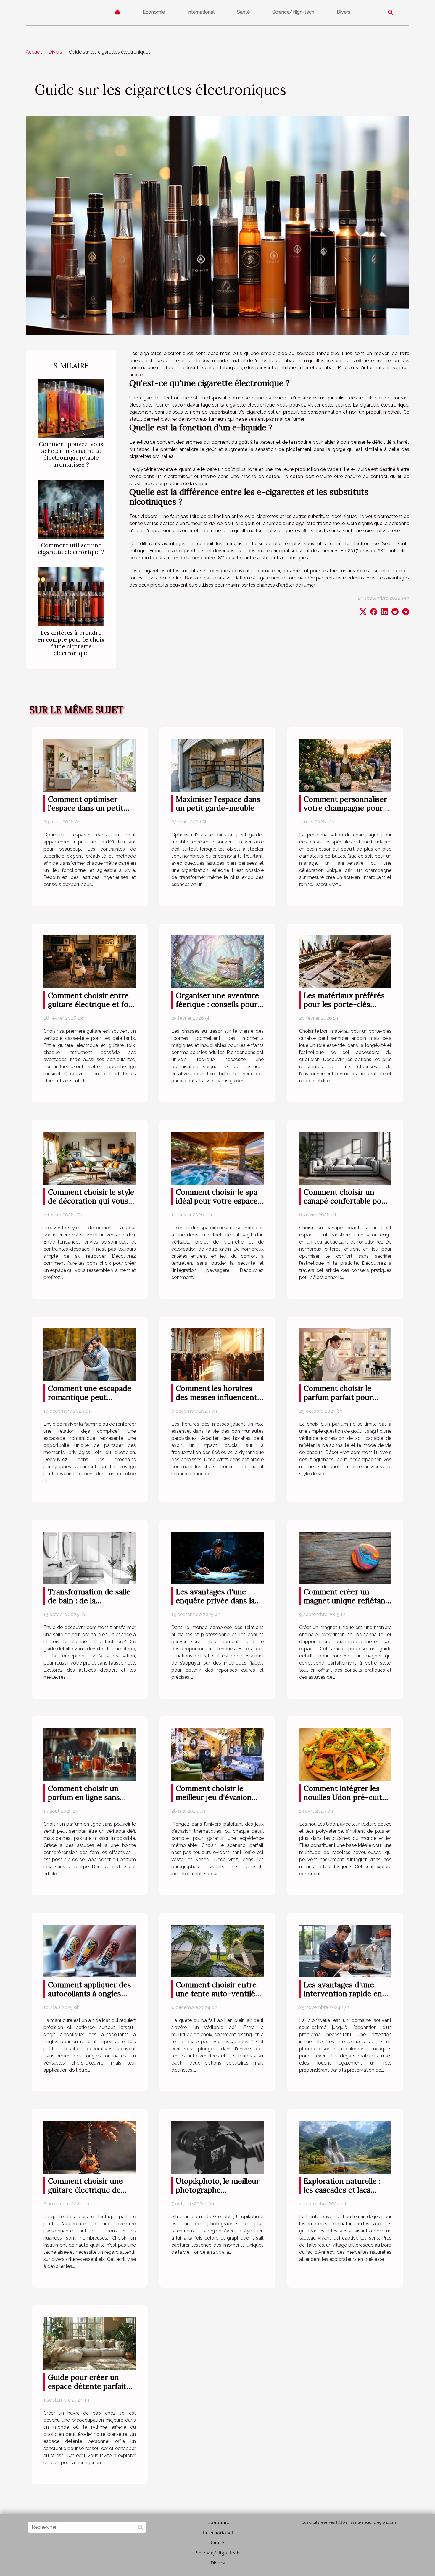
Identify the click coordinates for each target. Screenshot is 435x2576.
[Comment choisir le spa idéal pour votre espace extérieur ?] (217, 1158)
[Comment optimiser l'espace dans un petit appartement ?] (90, 765)
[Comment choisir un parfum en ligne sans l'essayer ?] (90, 1754)
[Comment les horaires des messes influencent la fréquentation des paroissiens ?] (217, 1354)
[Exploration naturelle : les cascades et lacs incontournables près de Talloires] (345, 2147)
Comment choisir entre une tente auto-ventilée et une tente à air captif (217, 1994)
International (201, 12)
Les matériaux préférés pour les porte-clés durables (344, 1004)
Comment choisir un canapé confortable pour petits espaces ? (346, 1201)
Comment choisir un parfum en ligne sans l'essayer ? (84, 1797)
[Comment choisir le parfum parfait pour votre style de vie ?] (345, 1354)
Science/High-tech (293, 12)
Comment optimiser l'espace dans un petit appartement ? (86, 808)
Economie (154, 12)
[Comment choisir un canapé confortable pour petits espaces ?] (345, 1158)
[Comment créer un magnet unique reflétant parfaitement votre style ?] (345, 1558)
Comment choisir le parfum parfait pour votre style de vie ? (338, 1397)
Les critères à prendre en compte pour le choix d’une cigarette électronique (71, 643)
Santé (243, 12)
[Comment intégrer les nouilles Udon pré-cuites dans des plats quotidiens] (345, 1754)
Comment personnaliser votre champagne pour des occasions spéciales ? (347, 808)
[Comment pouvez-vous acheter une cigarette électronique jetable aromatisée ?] (71, 408)
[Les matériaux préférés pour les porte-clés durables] (345, 961)
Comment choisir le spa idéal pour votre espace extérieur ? (217, 1201)
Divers (344, 12)
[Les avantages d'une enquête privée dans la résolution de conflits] (217, 1558)
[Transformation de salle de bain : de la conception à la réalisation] (90, 1558)
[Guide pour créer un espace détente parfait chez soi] (90, 2343)
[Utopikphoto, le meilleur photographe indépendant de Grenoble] (217, 2147)
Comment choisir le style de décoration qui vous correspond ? (91, 1201)
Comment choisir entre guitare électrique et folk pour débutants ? (91, 1004)
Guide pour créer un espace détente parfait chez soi (87, 2386)
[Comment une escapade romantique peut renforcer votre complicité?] (90, 1354)
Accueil (34, 52)
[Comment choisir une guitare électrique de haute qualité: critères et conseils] (90, 2147)
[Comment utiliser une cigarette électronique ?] (71, 509)
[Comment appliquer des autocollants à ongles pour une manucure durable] (90, 1951)
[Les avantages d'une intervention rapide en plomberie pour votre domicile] (345, 1951)
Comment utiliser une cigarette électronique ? (71, 549)
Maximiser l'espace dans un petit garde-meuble (218, 804)
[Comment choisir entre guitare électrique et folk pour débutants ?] (90, 961)
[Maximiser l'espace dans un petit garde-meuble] (217, 765)
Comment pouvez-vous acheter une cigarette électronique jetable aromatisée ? (71, 454)
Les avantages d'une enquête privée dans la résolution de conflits (215, 1601)
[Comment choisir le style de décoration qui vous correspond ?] (90, 1158)
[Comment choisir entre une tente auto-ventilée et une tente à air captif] (217, 1951)
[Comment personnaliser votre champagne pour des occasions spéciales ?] (345, 765)
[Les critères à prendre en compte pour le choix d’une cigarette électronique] (71, 597)
